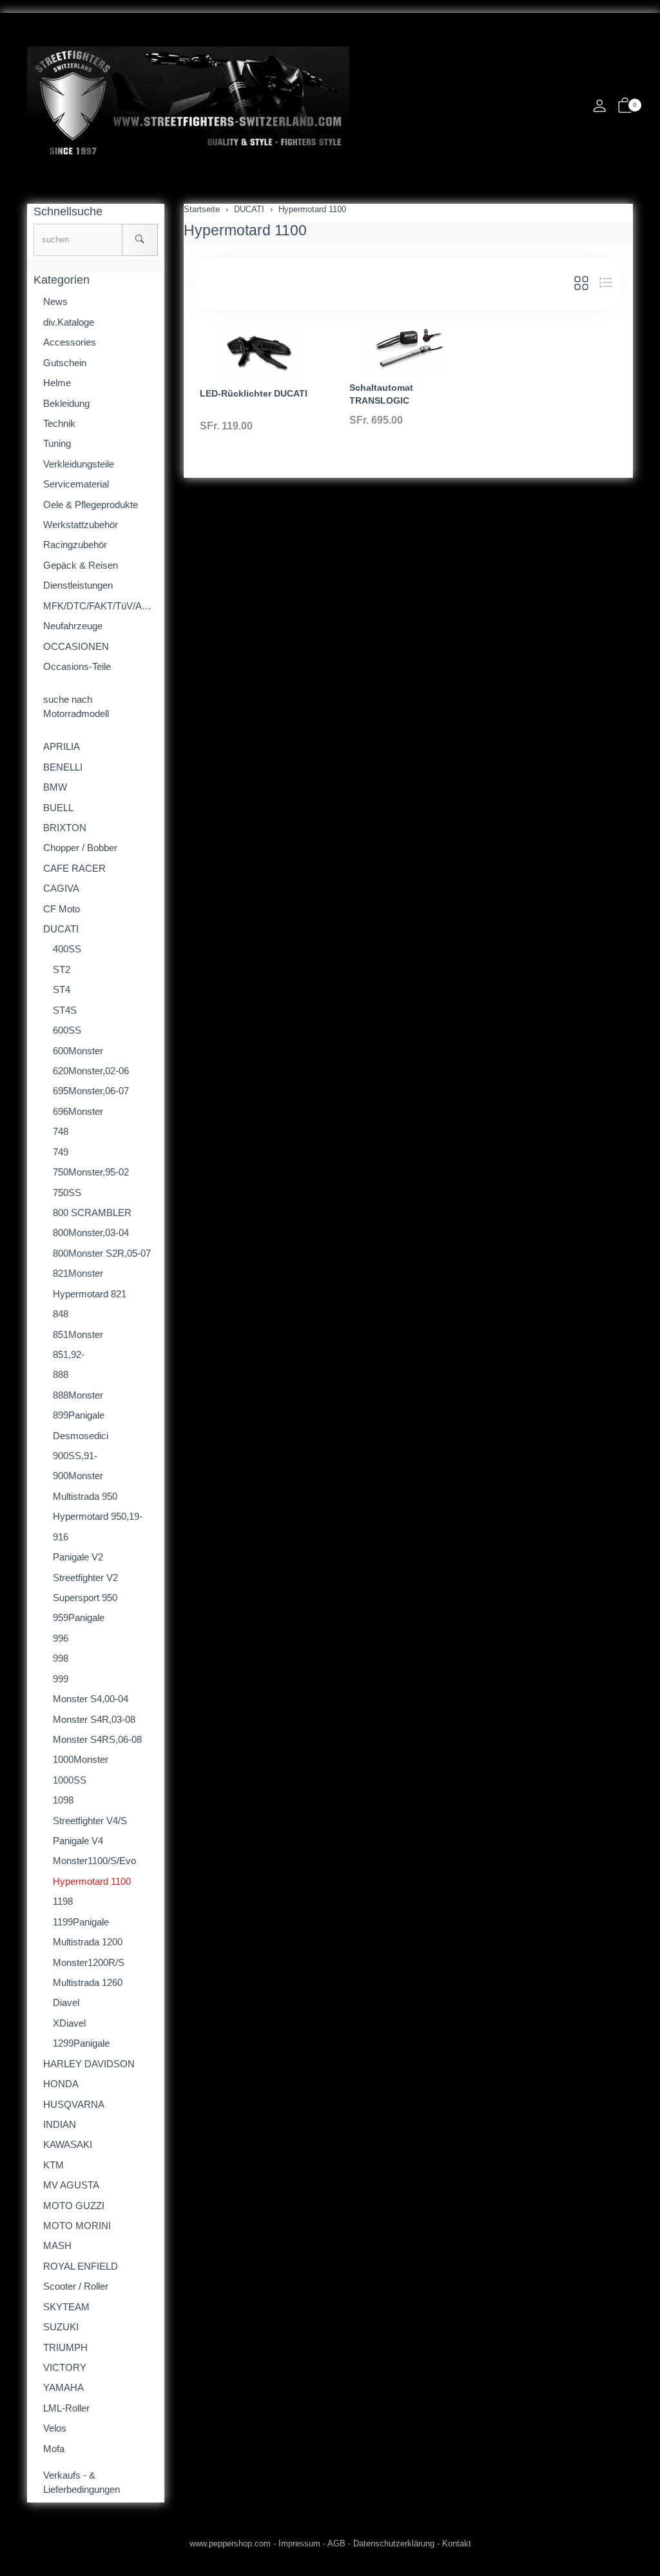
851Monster (78, 1334)
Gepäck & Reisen (81, 565)
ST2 (62, 969)
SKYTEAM (66, 2307)
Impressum (299, 2543)
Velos (55, 2428)
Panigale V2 (78, 1557)
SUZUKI (61, 2327)
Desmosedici (81, 1436)
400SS (67, 949)
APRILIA (62, 746)
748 (61, 1131)
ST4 (62, 989)
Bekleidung (66, 403)
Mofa (54, 2449)
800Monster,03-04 (91, 1233)
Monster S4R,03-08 (94, 1719)
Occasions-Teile (77, 666)
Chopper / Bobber (80, 848)
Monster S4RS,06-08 (97, 1739)
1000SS (70, 1780)
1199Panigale (81, 1922)
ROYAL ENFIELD (81, 2266)
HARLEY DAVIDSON (89, 2064)
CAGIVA (61, 888)
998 (61, 1658)
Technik (59, 423)
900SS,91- (75, 1456)
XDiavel (69, 2023)
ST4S (65, 1010)
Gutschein (65, 363)
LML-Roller (66, 2408)
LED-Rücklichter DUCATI (254, 393)
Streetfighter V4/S (90, 1821)
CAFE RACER (74, 868)
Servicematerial (76, 484)
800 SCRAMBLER (92, 1213)
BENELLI (63, 767)
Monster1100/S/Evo (94, 1861)
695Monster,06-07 (91, 1091)
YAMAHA (63, 2387)
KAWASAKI (68, 2144)
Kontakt (457, 2543)
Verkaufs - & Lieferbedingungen (82, 2482)
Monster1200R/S (89, 1962)
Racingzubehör (75, 545)
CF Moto (62, 909)
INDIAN (60, 2124)
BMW (55, 787)
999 (61, 1679)
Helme (57, 383)
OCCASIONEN (76, 646)
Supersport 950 (85, 1598)
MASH (57, 2246)
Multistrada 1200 (88, 1942)
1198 (63, 1901)
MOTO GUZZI (74, 2206)
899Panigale (79, 1415)
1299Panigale (81, 2043)
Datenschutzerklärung (394, 2543)
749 (61, 1152)
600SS (67, 1030)
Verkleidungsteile (79, 464)
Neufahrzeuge (73, 626)
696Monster (78, 1111)
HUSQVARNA (74, 2104)
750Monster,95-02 (91, 1172)
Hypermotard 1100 (245, 230)
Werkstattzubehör (81, 525)
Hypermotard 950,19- (98, 1516)
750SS (67, 1193)
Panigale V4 (78, 1841)
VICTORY (65, 2367)
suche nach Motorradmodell (76, 706)
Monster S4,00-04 (91, 1699)
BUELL (58, 808)
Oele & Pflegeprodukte (91, 505)
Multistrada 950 (85, 1496)
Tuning (57, 443)
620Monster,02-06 (91, 1071)
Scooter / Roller (76, 2286)
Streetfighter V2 (85, 1578)
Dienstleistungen (78, 585)
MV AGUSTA (71, 2185)
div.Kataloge (69, 322)
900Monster (78, 1476)
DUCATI (61, 929)
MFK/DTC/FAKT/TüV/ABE (99, 606)
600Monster (78, 1051)
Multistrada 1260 (88, 1982)
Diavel (66, 2002)
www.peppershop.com (230, 2543)
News (55, 301)
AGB (336, 2543)
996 (61, 1638)
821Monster (78, 1273)
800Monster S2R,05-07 (102, 1253)
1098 (63, 1800)
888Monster (78, 1395)
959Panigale (79, 1617)
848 (61, 1314)
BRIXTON (65, 828)
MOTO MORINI (77, 2226)
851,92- (69, 1354)
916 (61, 1537)
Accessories (70, 342)
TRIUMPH (65, 2347)
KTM (53, 2165)
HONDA (61, 2084)
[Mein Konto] (599, 109)
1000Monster (81, 1759)
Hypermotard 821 (90, 1294)
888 (61, 1374)
